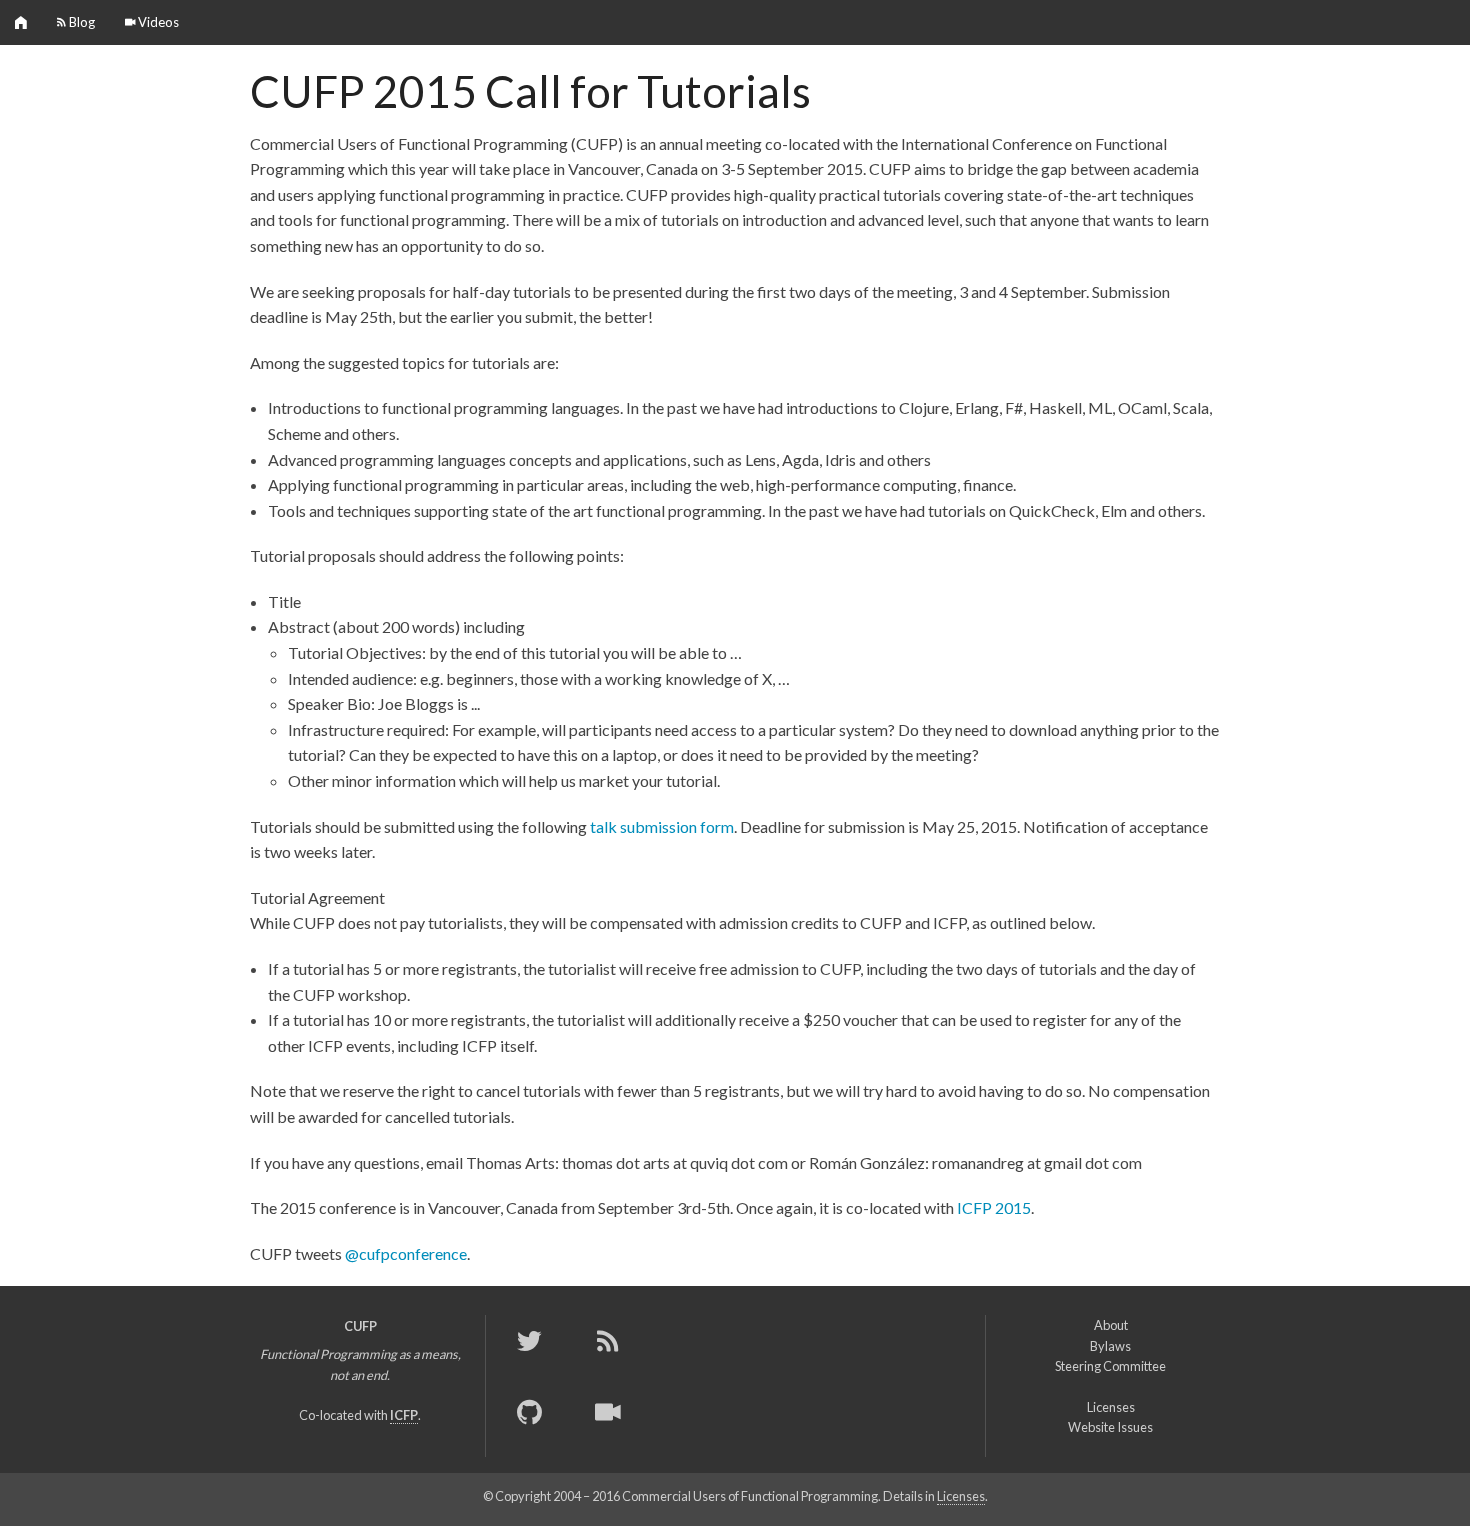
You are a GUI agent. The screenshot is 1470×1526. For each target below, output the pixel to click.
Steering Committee (1110, 1366)
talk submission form (662, 826)
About (1111, 1325)
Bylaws (1110, 1346)
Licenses (1111, 1407)
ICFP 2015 (994, 1207)
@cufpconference (406, 1253)
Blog (80, 22)
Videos (157, 22)
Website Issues (1110, 1427)
